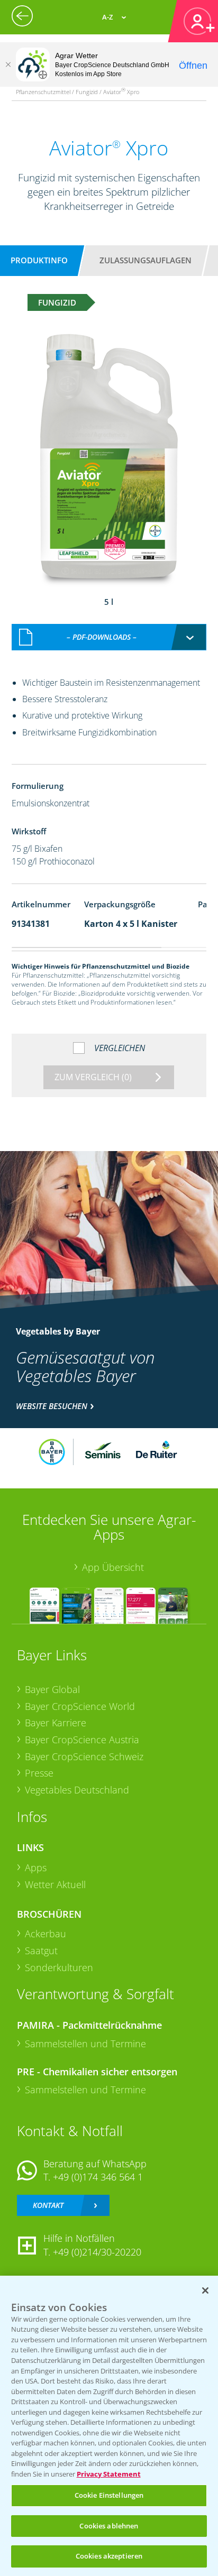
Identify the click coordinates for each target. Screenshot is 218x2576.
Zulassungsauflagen (146, 260)
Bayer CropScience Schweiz (84, 1756)
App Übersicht (113, 1567)
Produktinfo (39, 260)
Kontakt (48, 2205)
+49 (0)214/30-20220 (97, 2252)
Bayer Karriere (56, 1723)
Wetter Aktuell (55, 1884)
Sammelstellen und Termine (85, 2044)
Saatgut (41, 1951)
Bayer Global (52, 1689)
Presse (39, 1773)
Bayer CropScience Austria (82, 1740)
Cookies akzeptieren (109, 2556)
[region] (109, 2426)
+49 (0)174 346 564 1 (98, 2177)
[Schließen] (8, 65)
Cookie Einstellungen (109, 2495)
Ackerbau (46, 1934)
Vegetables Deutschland (77, 1790)
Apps (36, 1867)
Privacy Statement (109, 2474)
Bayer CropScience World (80, 1706)
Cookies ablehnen (109, 2526)
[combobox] (109, 637)
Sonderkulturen (59, 1967)
